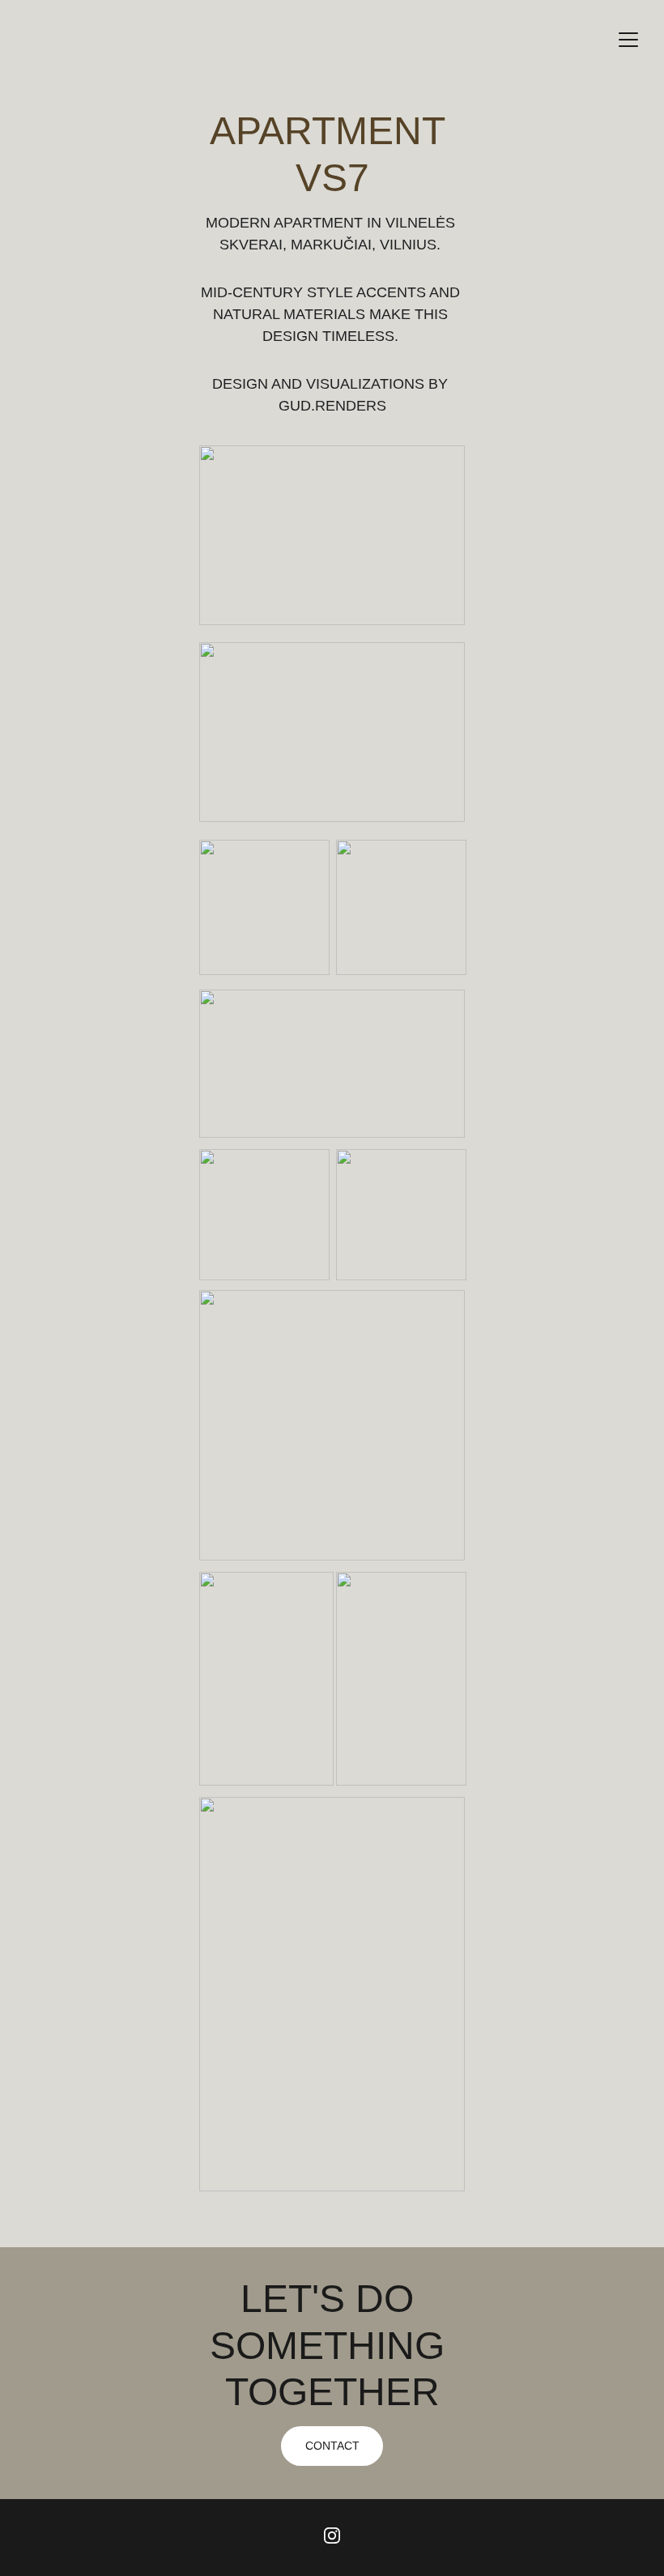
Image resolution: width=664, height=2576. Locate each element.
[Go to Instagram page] (332, 2536)
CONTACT (332, 2446)
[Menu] (628, 40)
